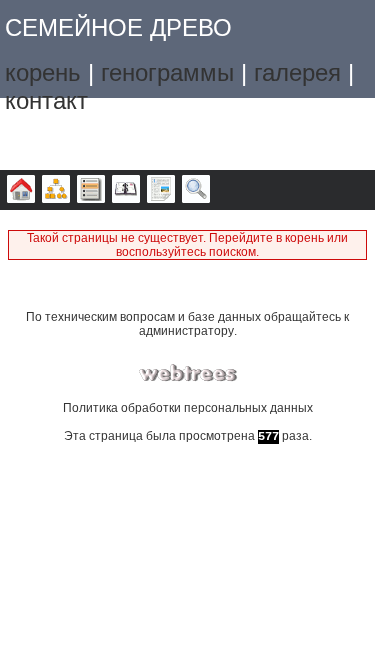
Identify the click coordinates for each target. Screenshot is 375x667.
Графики (56, 190)
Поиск (196, 190)
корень (43, 72)
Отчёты (161, 190)
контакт (46, 100)
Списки (91, 190)
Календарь (126, 190)
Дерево (21, 190)
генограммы (167, 72)
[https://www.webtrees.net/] (188, 373)
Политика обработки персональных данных (188, 408)
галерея (297, 72)
